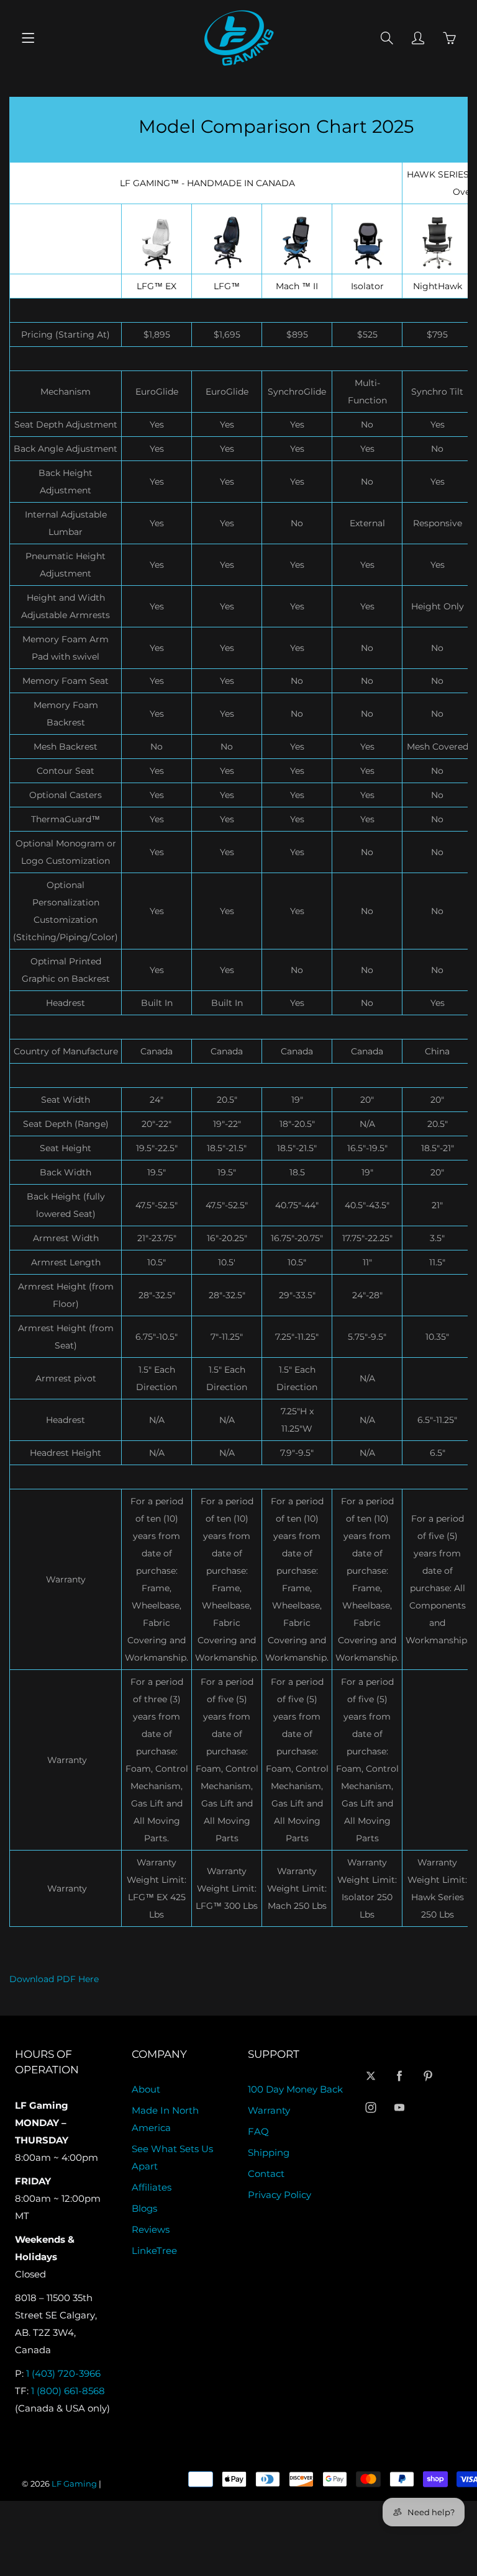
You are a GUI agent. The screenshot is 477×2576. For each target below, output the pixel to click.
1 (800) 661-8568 (68, 2391)
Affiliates (152, 2188)
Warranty (269, 2111)
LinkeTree (154, 2251)
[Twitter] (371, 2076)
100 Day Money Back (295, 2089)
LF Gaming (74, 2484)
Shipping (269, 2153)
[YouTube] (400, 2108)
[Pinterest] (428, 2076)
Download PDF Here (54, 1979)
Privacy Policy (279, 2195)
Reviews (151, 2230)
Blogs (144, 2209)
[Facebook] (400, 2076)
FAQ (258, 2132)
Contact (266, 2174)
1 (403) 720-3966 (63, 2374)
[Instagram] (371, 2108)
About (146, 2089)
